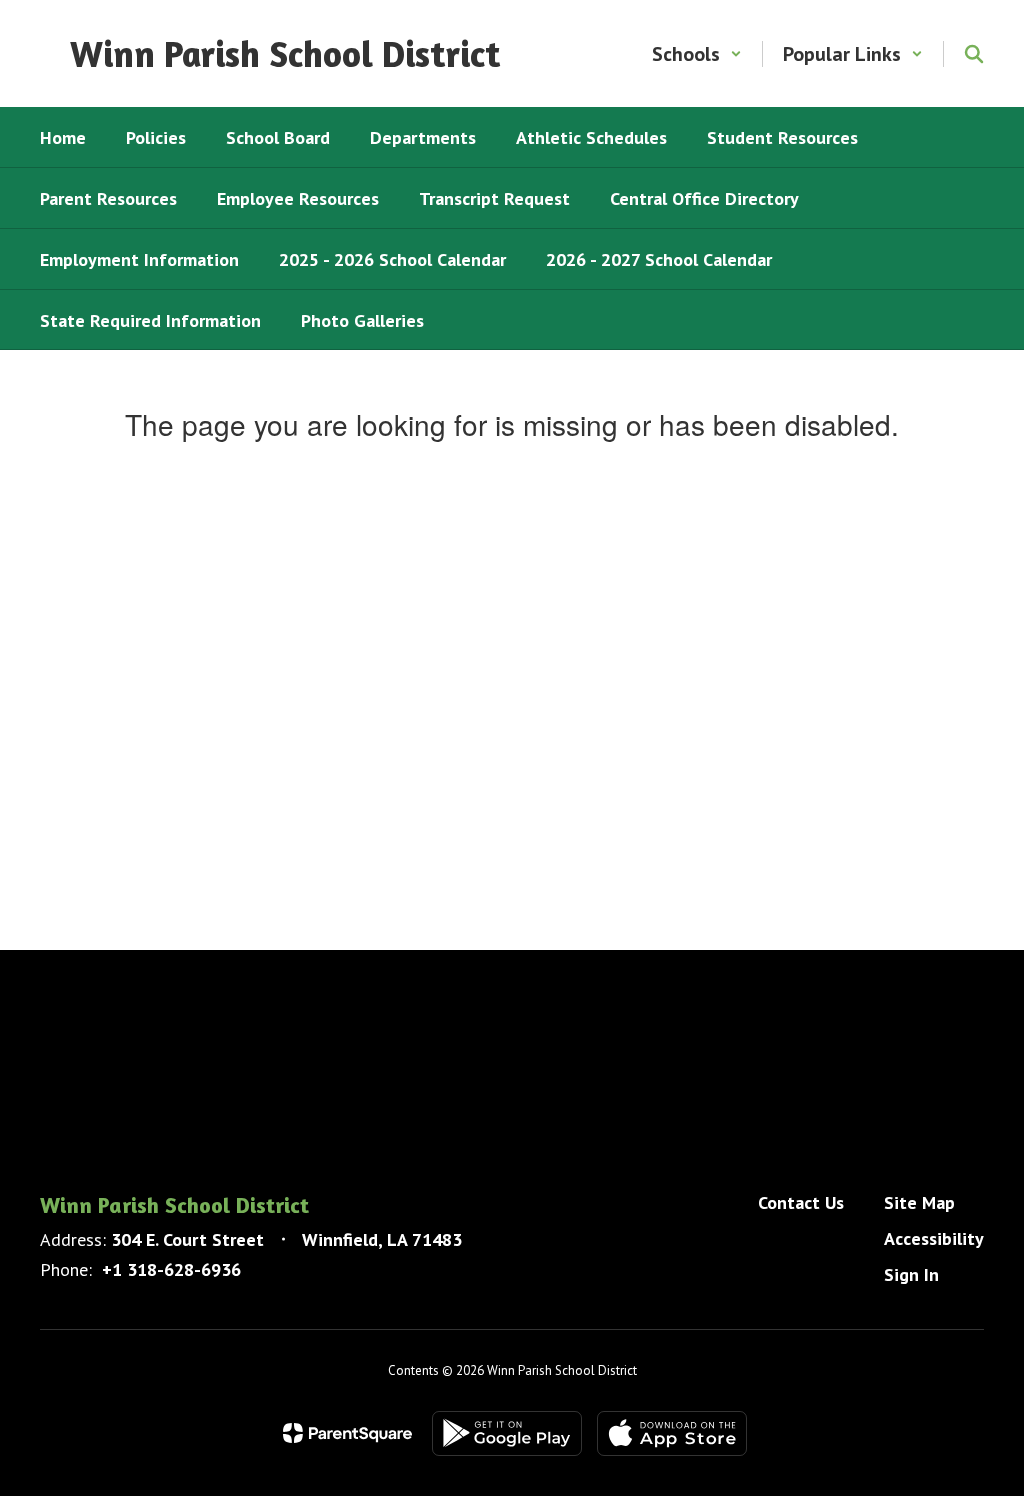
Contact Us (801, 1202)
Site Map (919, 1202)
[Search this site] (974, 54)
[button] (697, 54)
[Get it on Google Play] (507, 1433)
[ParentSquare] (347, 1433)
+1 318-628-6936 (171, 1269)
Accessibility (934, 1238)
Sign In (911, 1274)
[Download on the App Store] (672, 1433)
